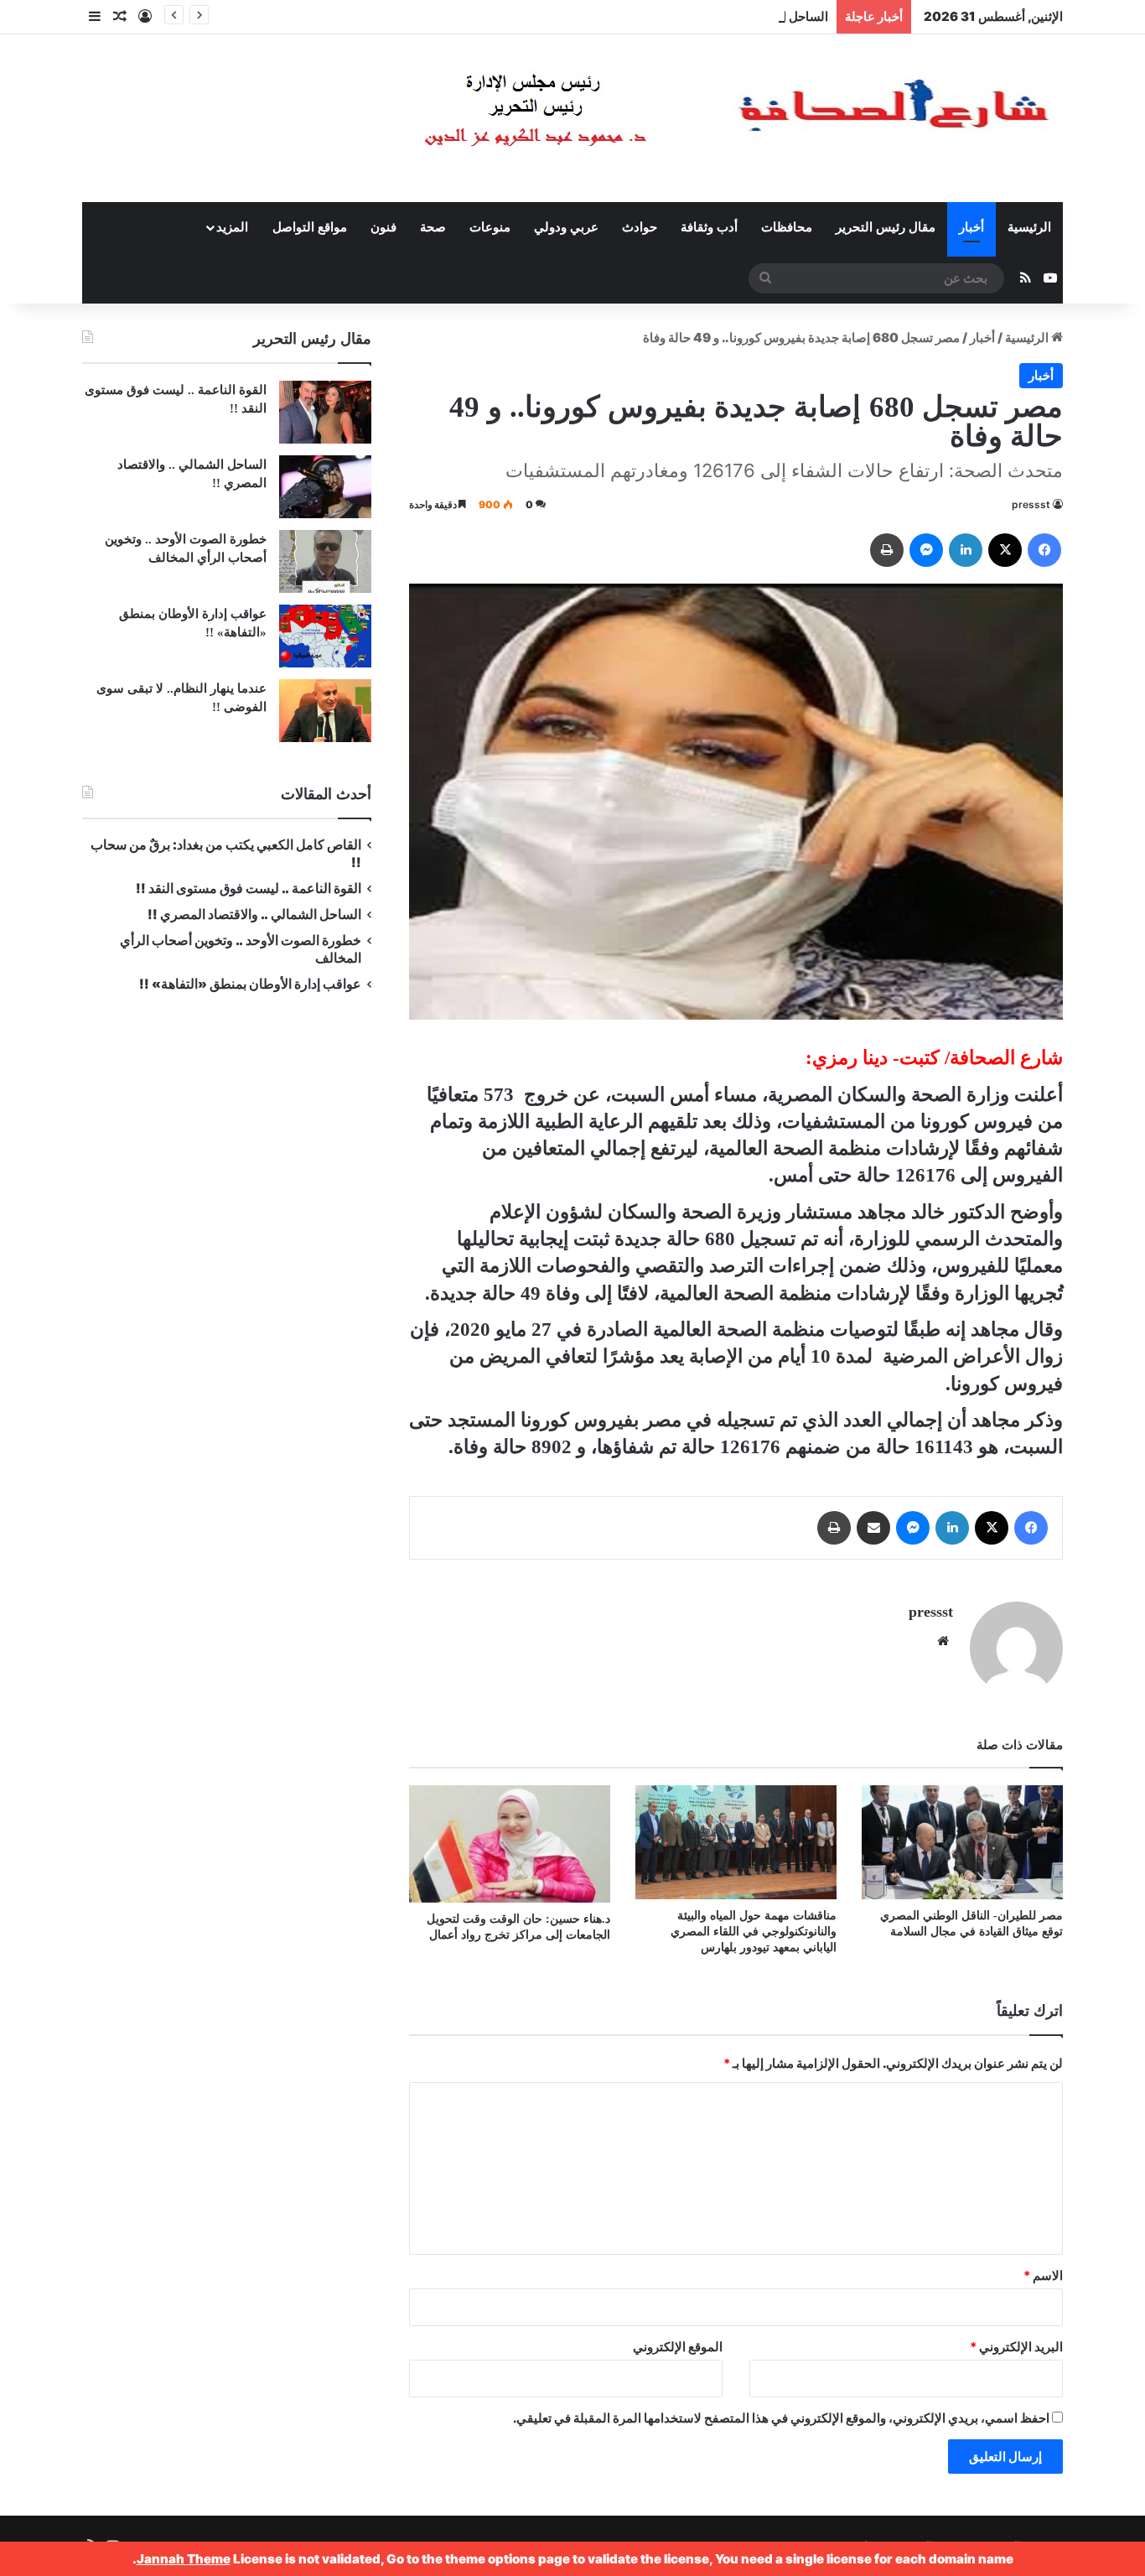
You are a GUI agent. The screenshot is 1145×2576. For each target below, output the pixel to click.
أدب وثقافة (709, 227)
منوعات (490, 227)
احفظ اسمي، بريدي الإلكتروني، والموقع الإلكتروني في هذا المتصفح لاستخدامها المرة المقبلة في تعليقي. (781, 2418)
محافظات (787, 227)
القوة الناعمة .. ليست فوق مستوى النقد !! (249, 888)
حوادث (640, 227)
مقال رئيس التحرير (886, 227)
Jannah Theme (184, 2559)
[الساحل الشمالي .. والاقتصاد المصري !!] (325, 487)
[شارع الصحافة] (686, 118)
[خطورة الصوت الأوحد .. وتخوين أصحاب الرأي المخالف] (325, 561)
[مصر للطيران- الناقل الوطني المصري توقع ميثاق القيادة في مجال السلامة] (962, 1842)
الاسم (1043, 2275)
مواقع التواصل (310, 227)
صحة (433, 227)
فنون (383, 227)
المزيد (232, 227)
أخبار (971, 227)
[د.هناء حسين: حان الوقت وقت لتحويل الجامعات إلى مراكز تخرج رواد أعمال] (510, 1844)
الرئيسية (1029, 227)
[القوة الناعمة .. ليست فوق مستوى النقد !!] (325, 412)
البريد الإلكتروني (1016, 2347)
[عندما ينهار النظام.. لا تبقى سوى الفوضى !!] (325, 711)
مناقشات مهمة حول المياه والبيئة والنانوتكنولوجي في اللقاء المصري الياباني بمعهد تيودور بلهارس (754, 1932)
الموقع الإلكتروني (678, 2347)
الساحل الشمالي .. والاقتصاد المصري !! (726, 16)
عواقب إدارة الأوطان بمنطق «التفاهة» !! (249, 984)
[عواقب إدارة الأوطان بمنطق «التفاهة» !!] (325, 636)
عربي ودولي (566, 227)
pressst (1031, 504)
